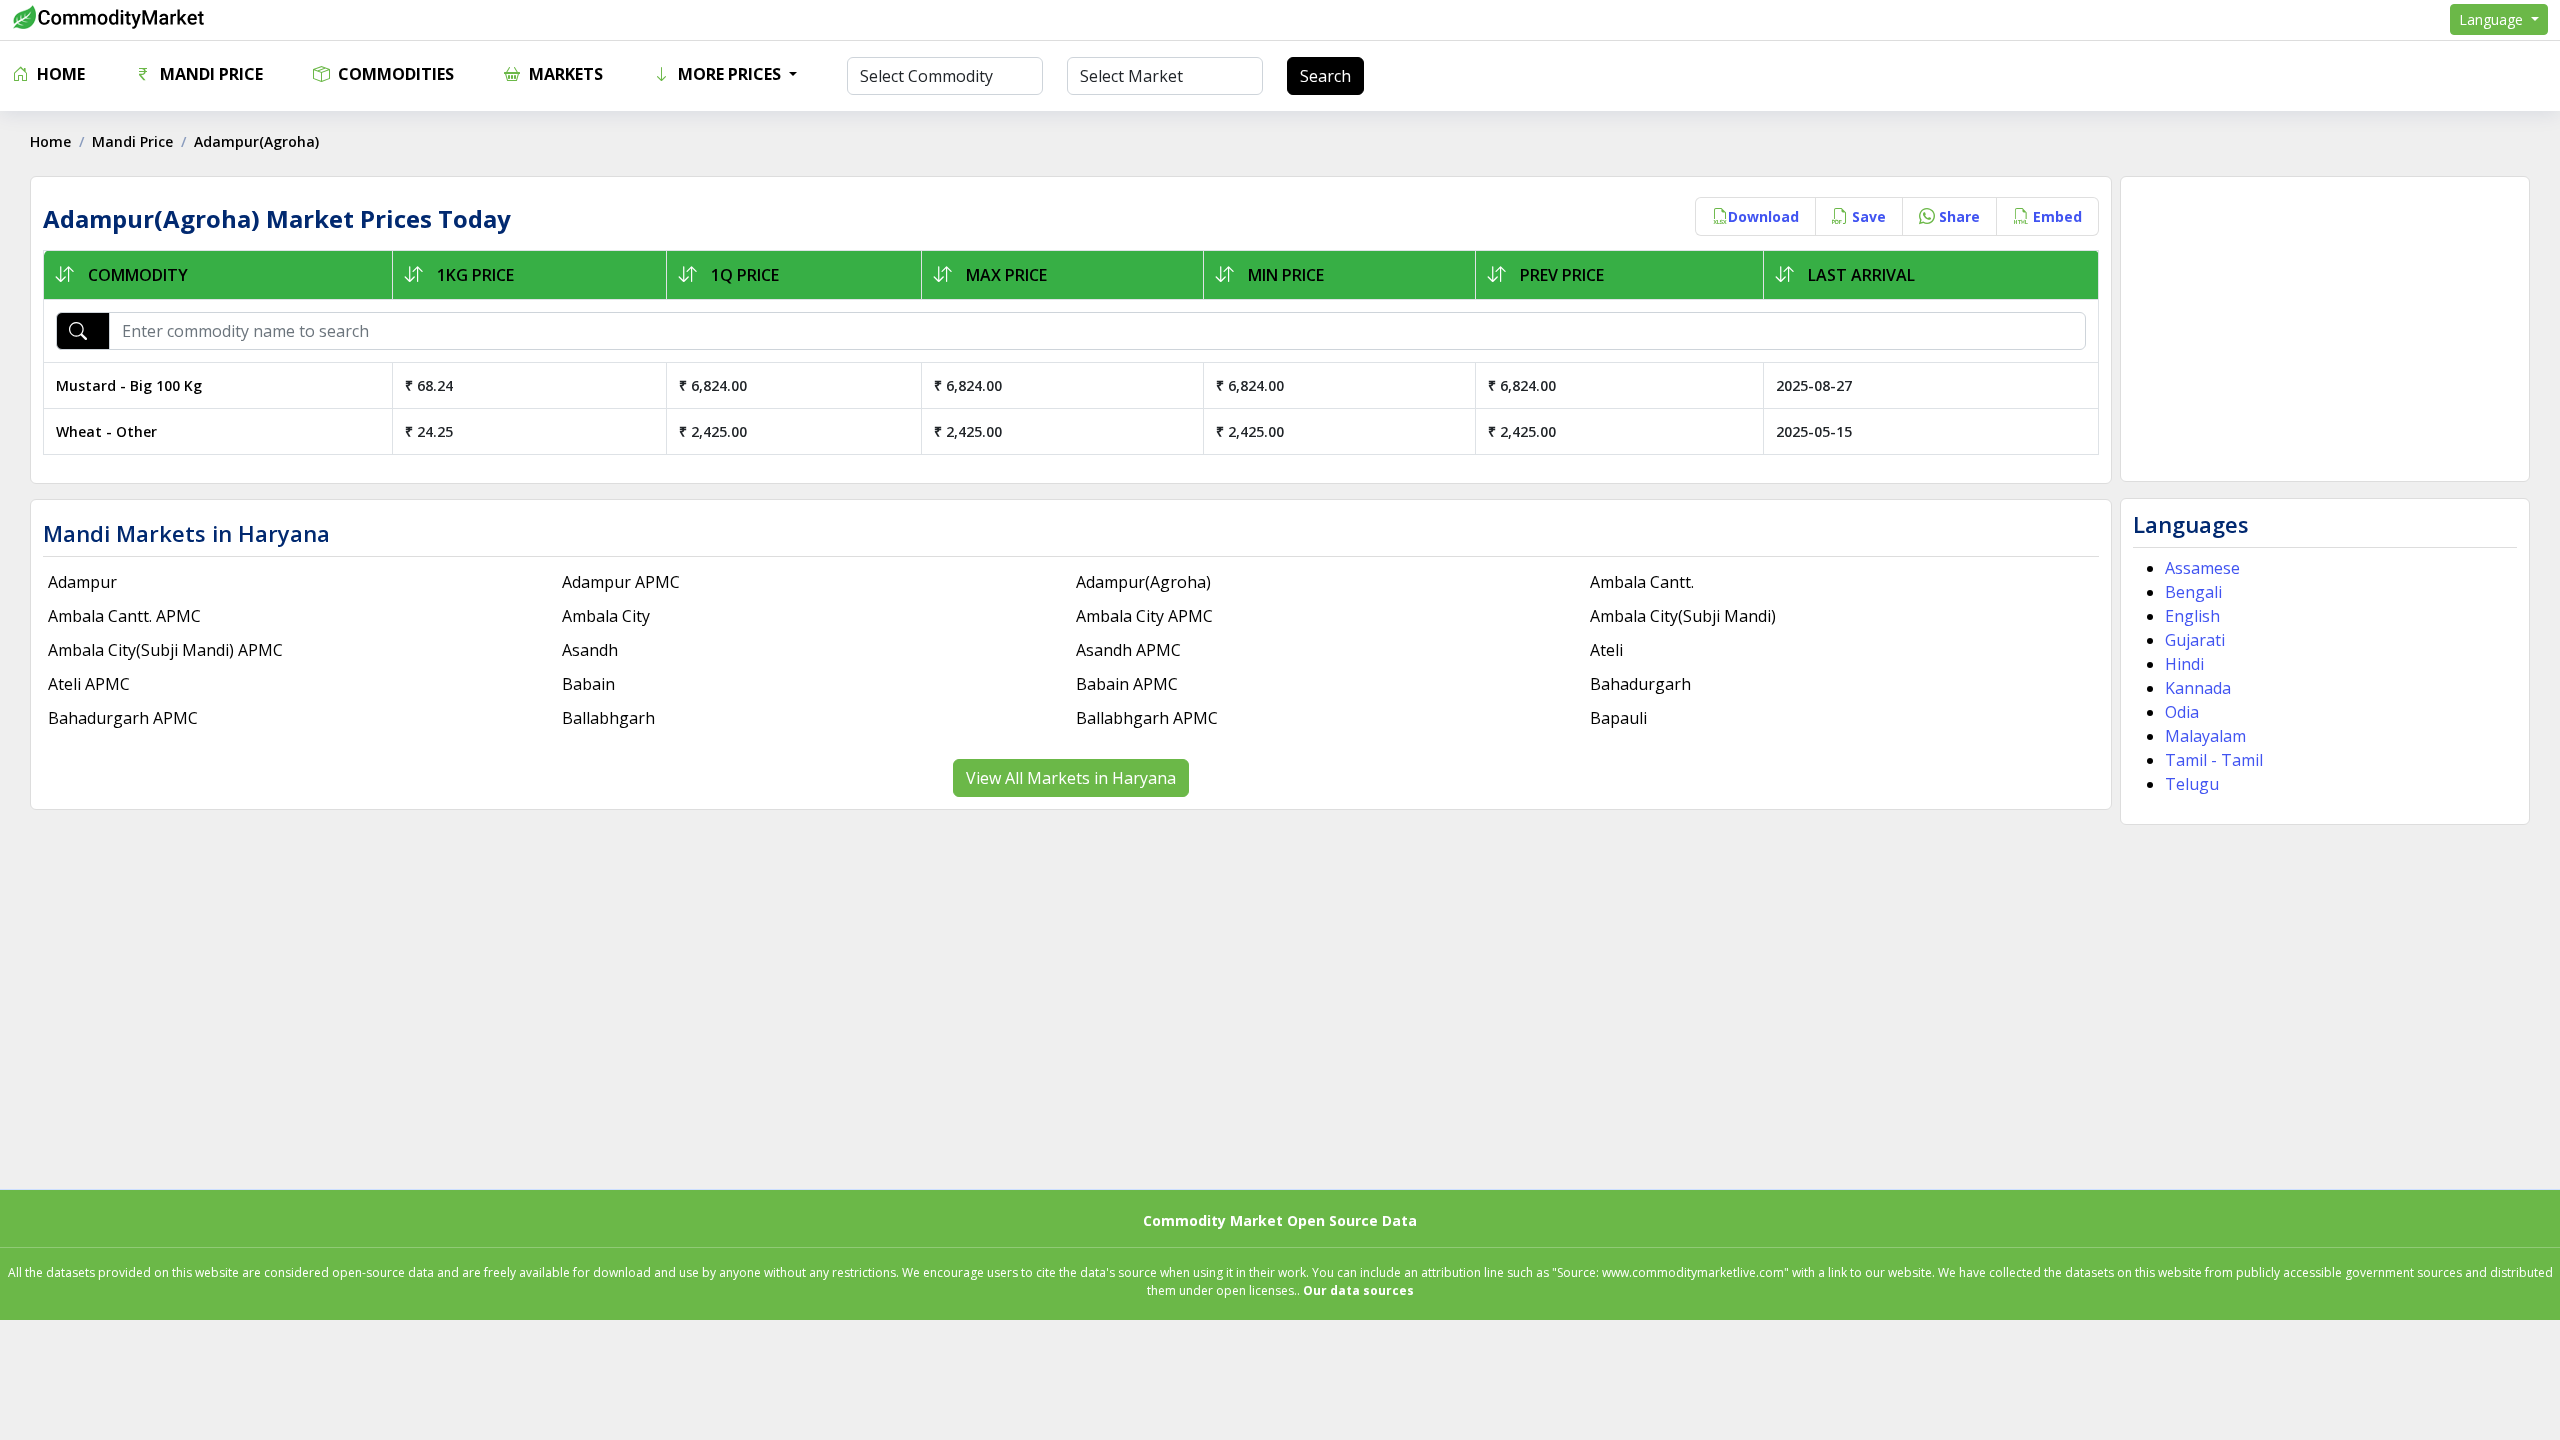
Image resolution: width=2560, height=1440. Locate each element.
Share (1957, 216)
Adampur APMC (621, 582)
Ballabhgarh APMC (1147, 718)
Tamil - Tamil (2214, 760)
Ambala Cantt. (1642, 582)
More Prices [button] (729, 74)
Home (59, 74)
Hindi (2184, 664)
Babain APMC (1127, 684)
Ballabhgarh (608, 718)
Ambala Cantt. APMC (124, 616)
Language (2493, 19)
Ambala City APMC (1144, 616)
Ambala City (606, 616)
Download (1763, 216)
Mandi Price (209, 74)
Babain (588, 684)
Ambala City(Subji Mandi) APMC (165, 650)
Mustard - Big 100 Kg (129, 385)
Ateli (1606, 650)
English (2192, 616)
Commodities (394, 74)
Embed (2055, 216)
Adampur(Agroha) (1143, 582)
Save (1867, 216)
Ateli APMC (89, 684)
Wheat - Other (106, 431)
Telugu (2192, 784)
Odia (2182, 712)
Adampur (82, 582)
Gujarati (2195, 640)
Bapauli (1618, 718)
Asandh (590, 650)
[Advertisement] (2325, 329)
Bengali (2193, 592)
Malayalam (2205, 736)
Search (1325, 76)
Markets (564, 74)
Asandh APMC (1128, 650)
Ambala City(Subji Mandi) (1683, 616)
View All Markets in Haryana (1071, 778)
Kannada (2198, 688)
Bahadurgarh (1640, 684)
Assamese (2202, 568)
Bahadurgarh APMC (123, 718)
